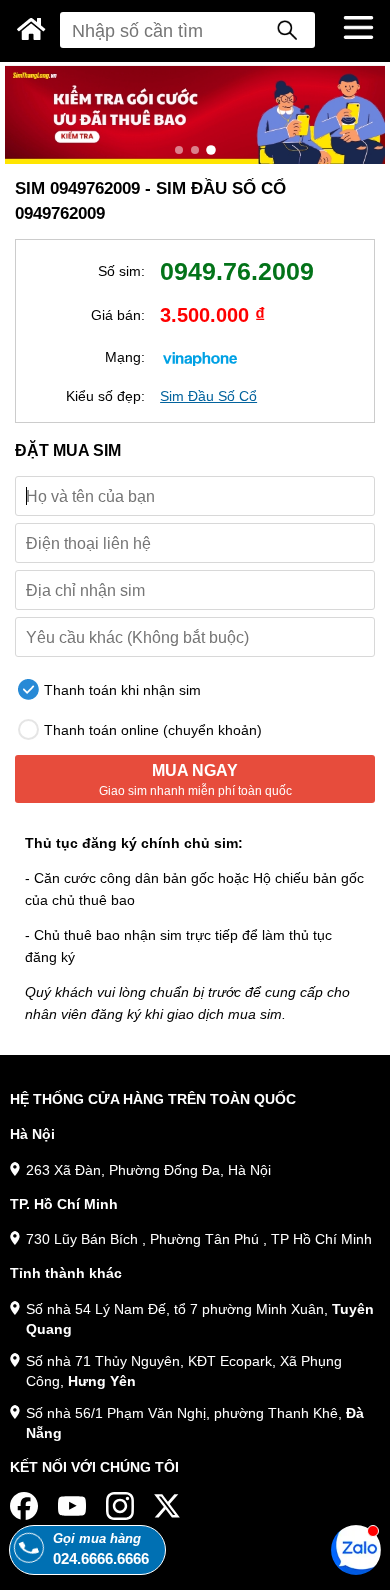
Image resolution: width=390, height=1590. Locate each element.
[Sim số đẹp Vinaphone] (200, 357)
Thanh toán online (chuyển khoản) (151, 730)
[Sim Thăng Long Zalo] (356, 1549)
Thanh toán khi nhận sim (120, 690)
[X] (168, 1506)
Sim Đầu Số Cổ (208, 396)
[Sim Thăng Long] (31, 29)
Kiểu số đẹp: (105, 396)
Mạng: (125, 357)
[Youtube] (72, 1506)
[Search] (287, 30)
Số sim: (121, 271)
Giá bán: (118, 315)
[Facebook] (24, 1506)
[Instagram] (120, 1506)
